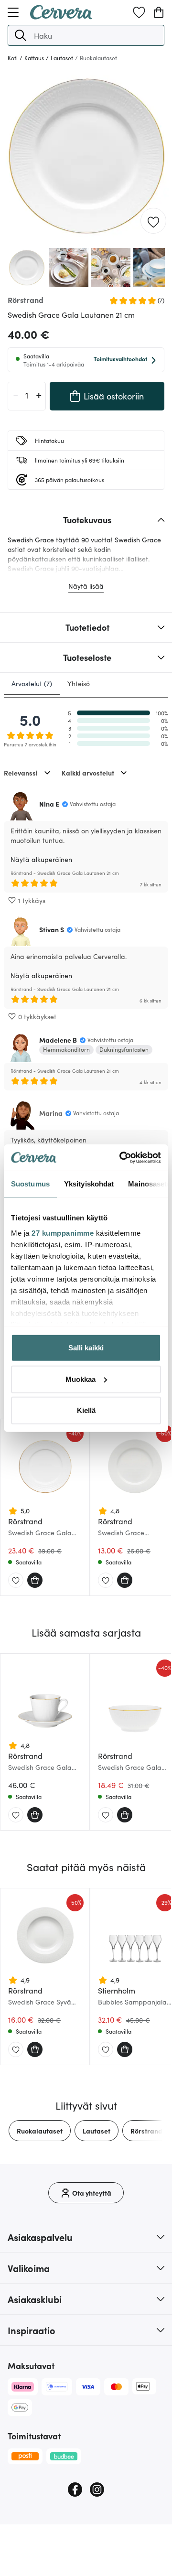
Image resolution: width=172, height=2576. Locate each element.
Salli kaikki (86, 1348)
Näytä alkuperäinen (41, 859)
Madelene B (58, 1040)
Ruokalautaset (40, 2131)
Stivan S (52, 929)
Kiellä (86, 1410)
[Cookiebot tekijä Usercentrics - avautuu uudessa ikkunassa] (121, 1157)
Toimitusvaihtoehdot (120, 359)
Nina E (49, 804)
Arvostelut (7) (32, 683)
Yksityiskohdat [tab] (89, 1184)
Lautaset (97, 2131)
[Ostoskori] (159, 12)
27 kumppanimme (63, 1233)
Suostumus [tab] (30, 1184)
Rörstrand (146, 2131)
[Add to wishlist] (153, 221)
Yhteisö (79, 683)
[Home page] (61, 16)
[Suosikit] (139, 12)
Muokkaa (81, 1379)
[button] (21, 35)
